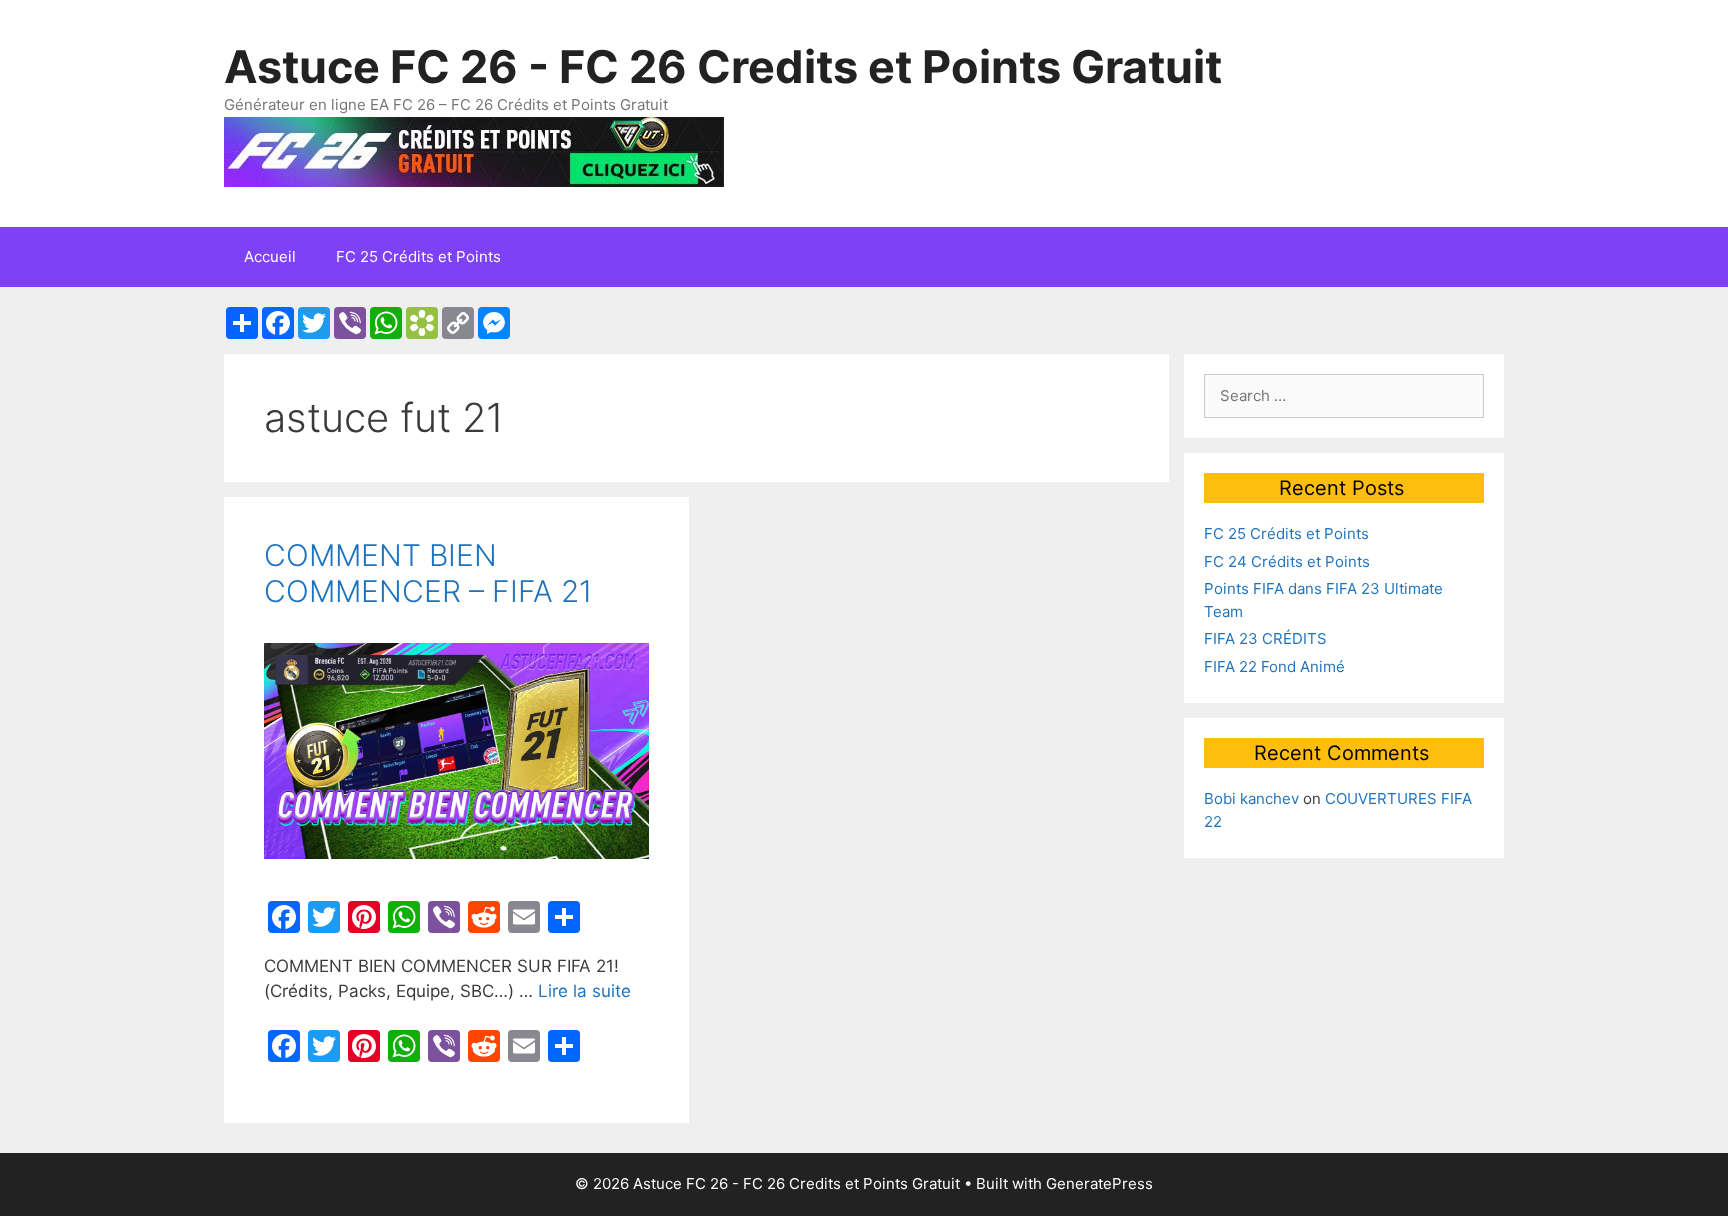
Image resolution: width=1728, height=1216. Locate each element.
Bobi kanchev (1251, 798)
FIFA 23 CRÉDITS (1265, 638)
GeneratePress (1099, 1183)
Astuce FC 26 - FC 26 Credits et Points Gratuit (723, 66)
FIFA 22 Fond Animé (1274, 666)
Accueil (270, 256)
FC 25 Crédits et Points (418, 256)
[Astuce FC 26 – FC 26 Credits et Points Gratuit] (474, 150)
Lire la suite (584, 991)
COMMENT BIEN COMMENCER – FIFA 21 (428, 573)
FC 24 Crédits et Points (1287, 561)
